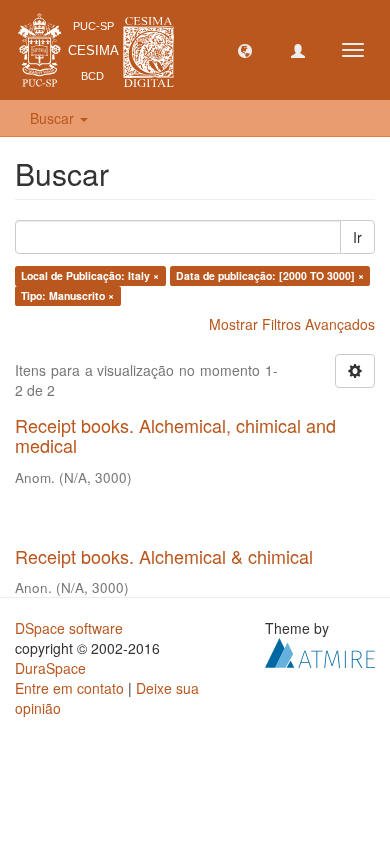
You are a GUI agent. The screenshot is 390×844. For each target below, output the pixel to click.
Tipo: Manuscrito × (67, 295)
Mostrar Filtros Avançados (292, 324)
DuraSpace (50, 668)
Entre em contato (69, 688)
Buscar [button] (54, 118)
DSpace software (69, 628)
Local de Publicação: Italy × (90, 275)
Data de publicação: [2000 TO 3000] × (270, 275)
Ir (357, 237)
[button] (245, 50)
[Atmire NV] (320, 651)
